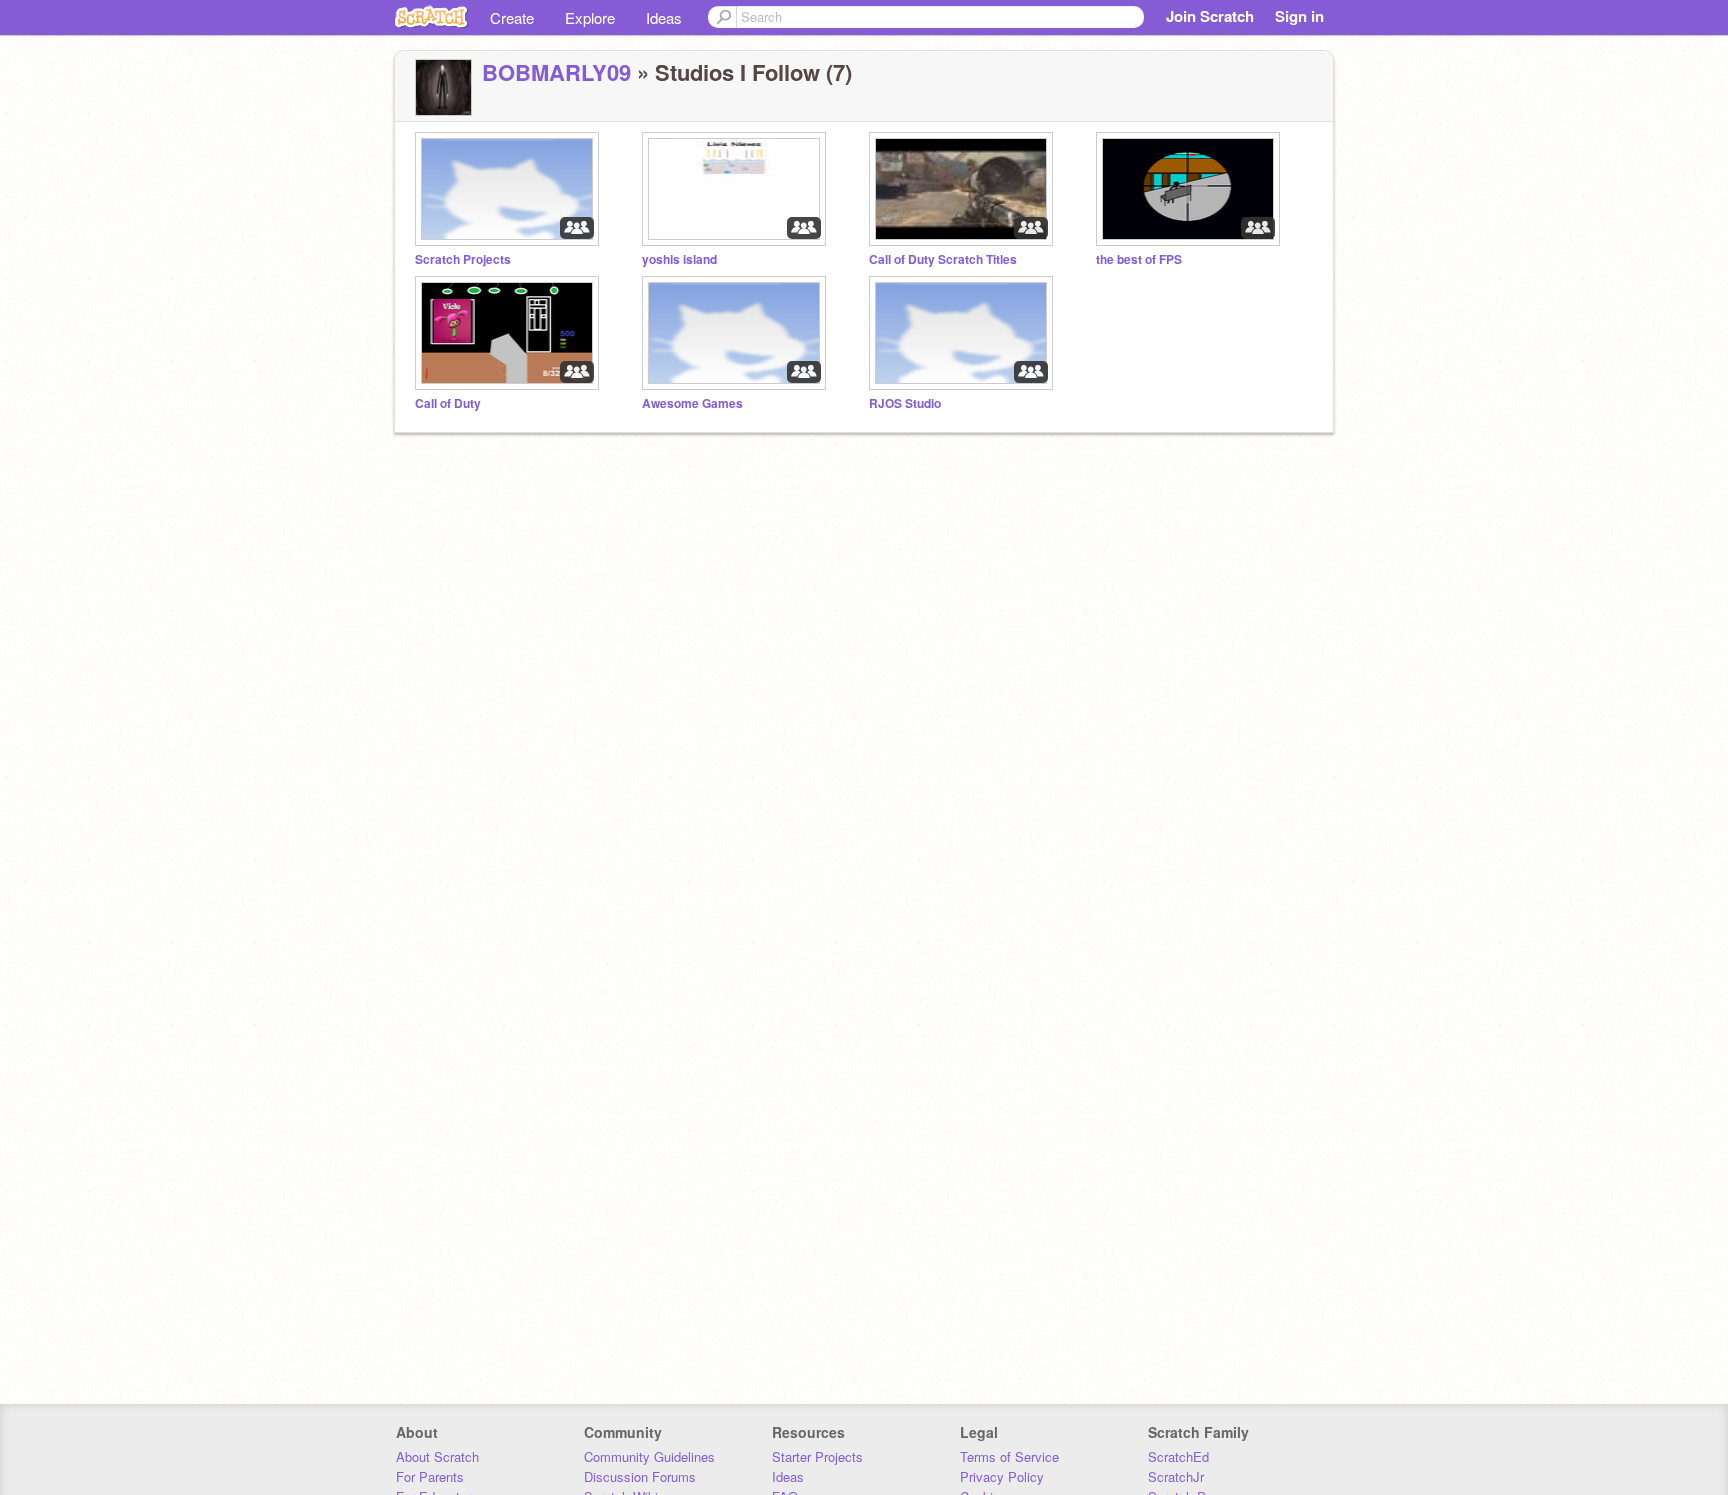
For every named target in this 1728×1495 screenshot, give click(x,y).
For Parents (430, 1476)
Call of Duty (448, 403)
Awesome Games (692, 403)
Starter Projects (817, 1456)
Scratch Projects (463, 259)
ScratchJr (1176, 1476)
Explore (590, 17)
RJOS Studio (905, 403)
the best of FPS (1139, 259)
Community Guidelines (649, 1456)
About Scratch (437, 1456)
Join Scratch (1210, 16)
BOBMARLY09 (556, 72)
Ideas (664, 17)
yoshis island (679, 259)
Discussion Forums (640, 1476)
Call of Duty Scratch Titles (943, 259)
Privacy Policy (1002, 1476)
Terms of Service (1009, 1456)
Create (512, 17)
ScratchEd (1178, 1456)
